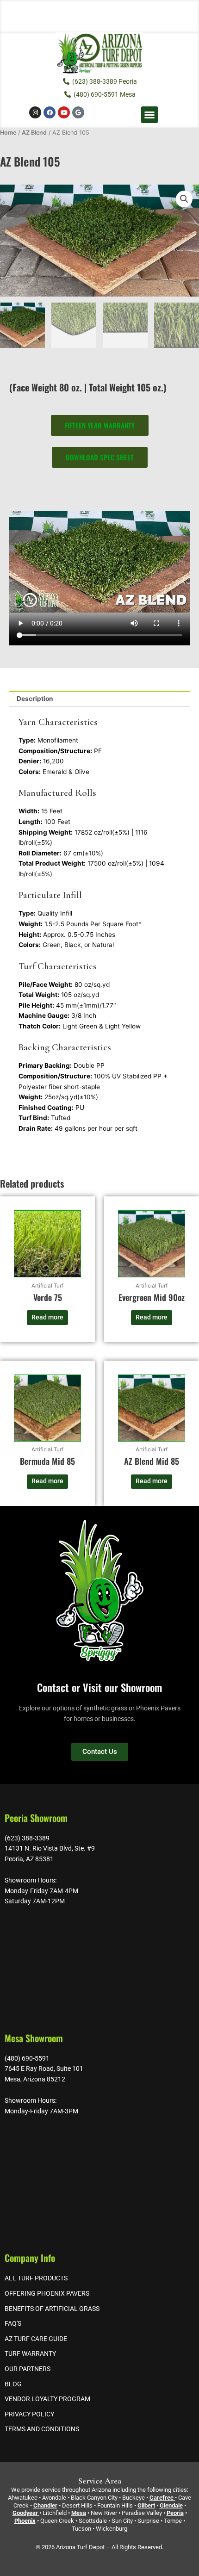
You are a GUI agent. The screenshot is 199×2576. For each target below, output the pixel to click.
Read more (47, 1317)
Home (8, 133)
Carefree (162, 2498)
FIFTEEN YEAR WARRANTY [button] (100, 425)
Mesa (79, 2513)
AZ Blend (34, 133)
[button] (149, 115)
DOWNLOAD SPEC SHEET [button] (100, 457)
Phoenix (25, 2521)
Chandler (45, 2505)
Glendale (171, 2505)
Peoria (175, 2513)
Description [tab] (35, 699)
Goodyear (25, 2513)
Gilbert (146, 2505)
